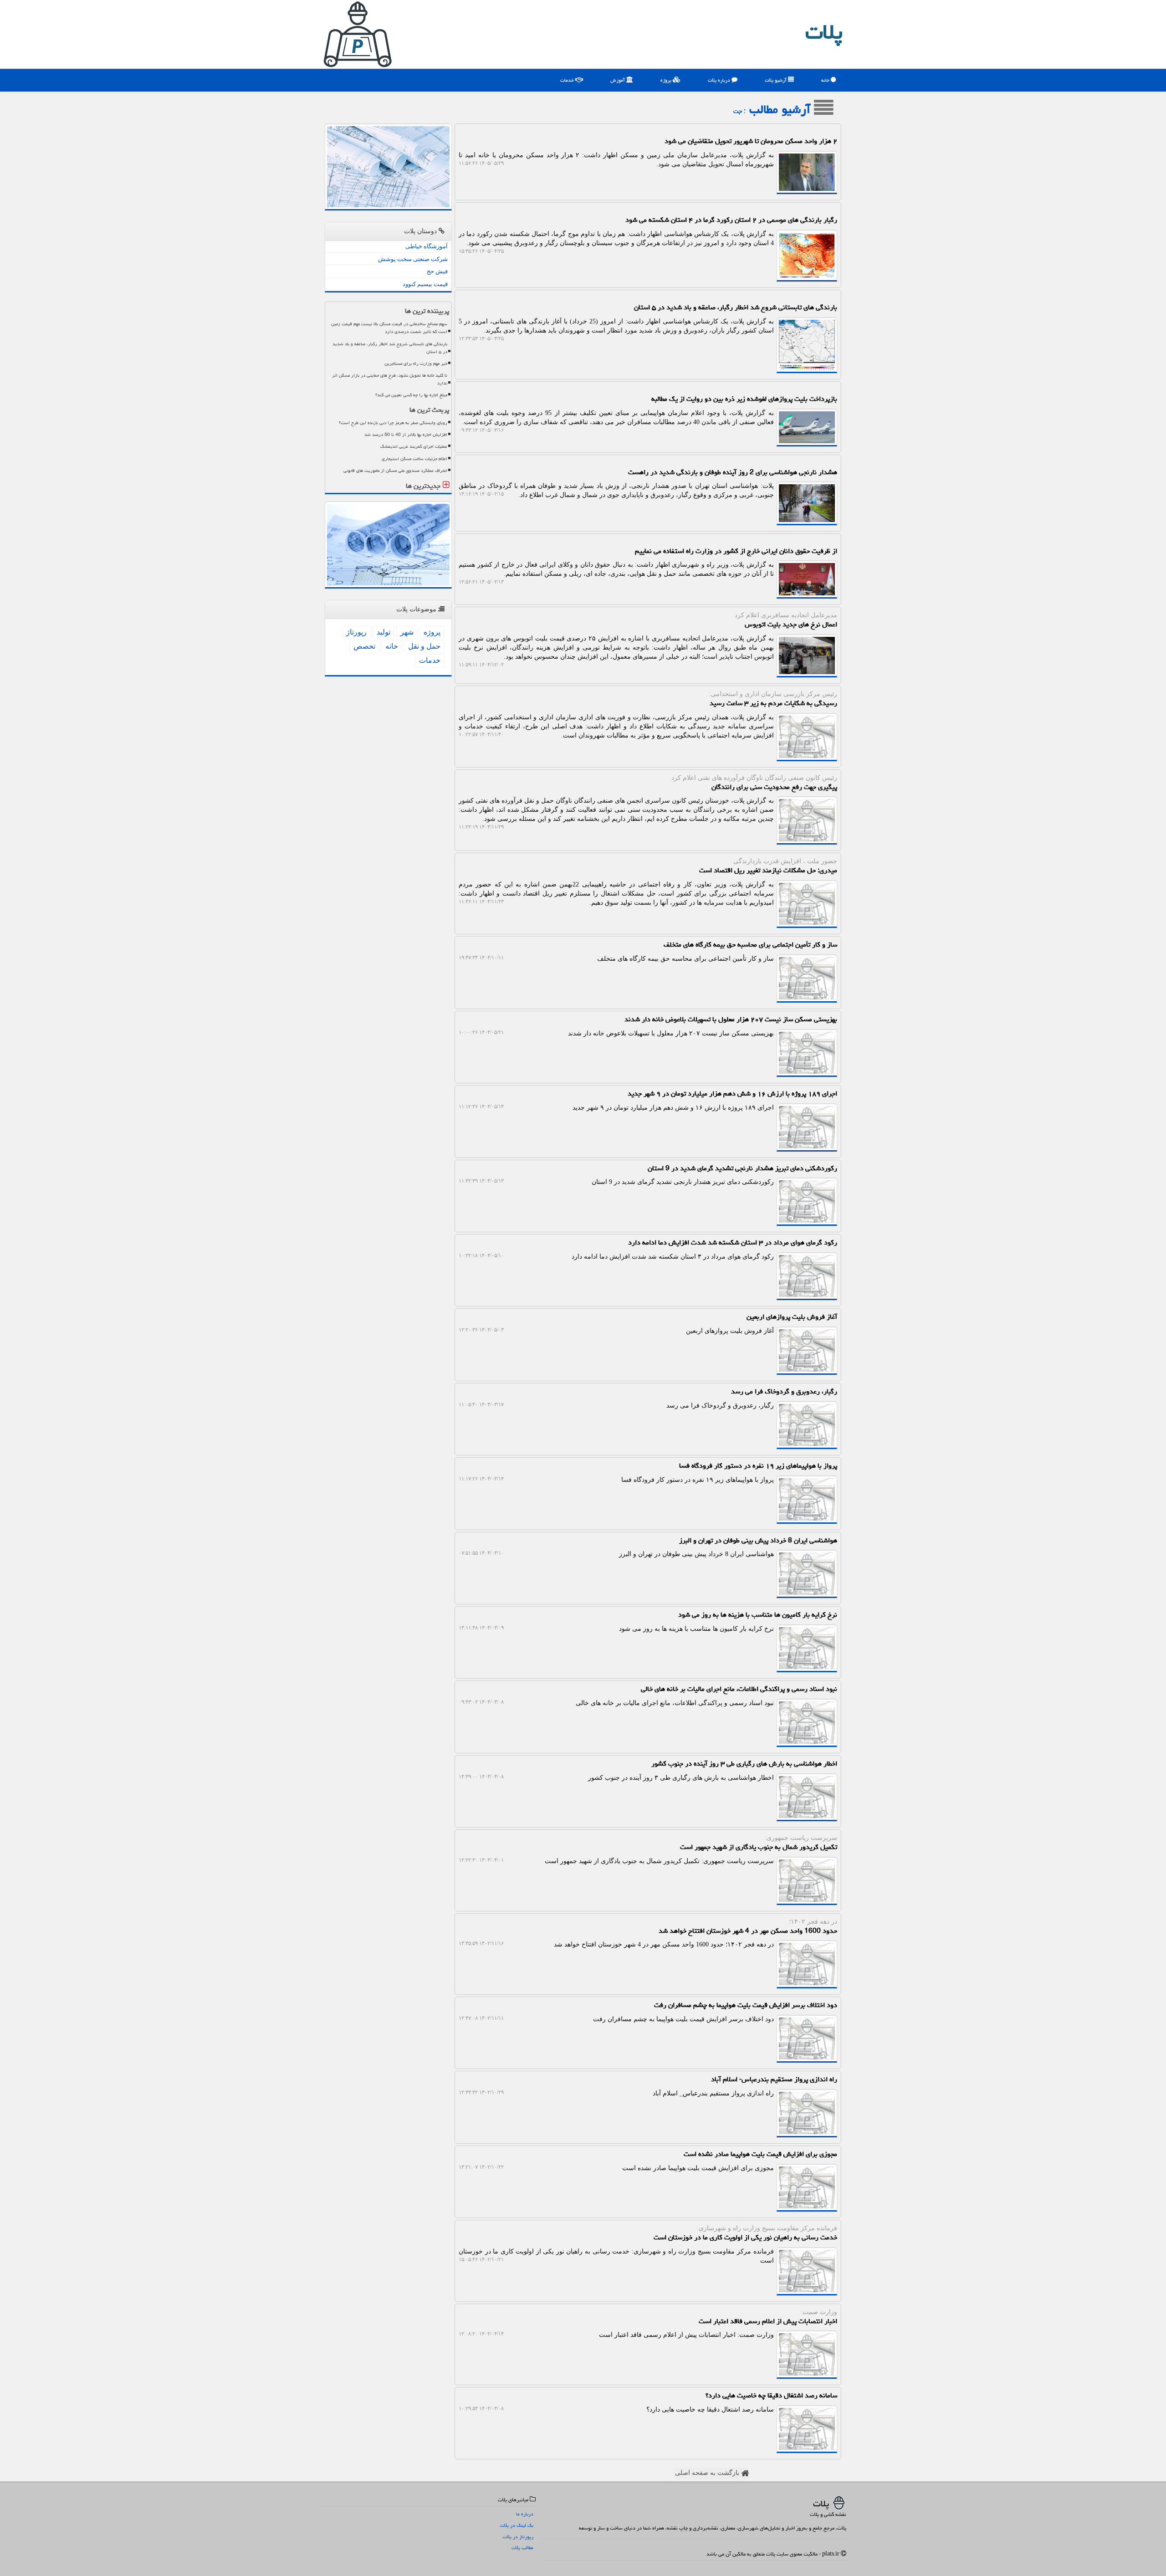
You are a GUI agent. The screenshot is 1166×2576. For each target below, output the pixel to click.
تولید (384, 632)
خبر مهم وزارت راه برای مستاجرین (416, 364)
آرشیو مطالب (782, 109)
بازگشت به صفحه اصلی (708, 2473)
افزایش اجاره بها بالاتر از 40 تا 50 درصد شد (406, 435)
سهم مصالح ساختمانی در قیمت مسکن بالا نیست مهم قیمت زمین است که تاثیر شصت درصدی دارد (389, 328)
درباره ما (525, 2514)
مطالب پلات (522, 2548)
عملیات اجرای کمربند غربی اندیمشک (414, 446)
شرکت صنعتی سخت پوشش (413, 259)
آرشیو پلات (776, 80)
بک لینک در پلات (517, 2525)
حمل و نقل (424, 646)
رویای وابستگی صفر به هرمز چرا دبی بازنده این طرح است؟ (393, 423)
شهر (407, 632)
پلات (824, 32)
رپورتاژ (356, 632)
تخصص (364, 646)
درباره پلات (720, 80)
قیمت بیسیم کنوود (425, 284)
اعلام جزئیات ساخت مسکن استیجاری (414, 459)
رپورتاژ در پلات (518, 2537)
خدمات (568, 80)
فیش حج (437, 271)
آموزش (618, 80)
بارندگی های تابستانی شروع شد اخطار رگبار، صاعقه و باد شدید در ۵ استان (390, 348)
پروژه (667, 80)
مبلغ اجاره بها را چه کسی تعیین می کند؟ (411, 395)
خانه (826, 80)
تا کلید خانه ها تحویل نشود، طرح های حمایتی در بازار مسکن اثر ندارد (390, 379)
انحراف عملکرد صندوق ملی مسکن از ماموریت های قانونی (395, 471)
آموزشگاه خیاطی (427, 246)
